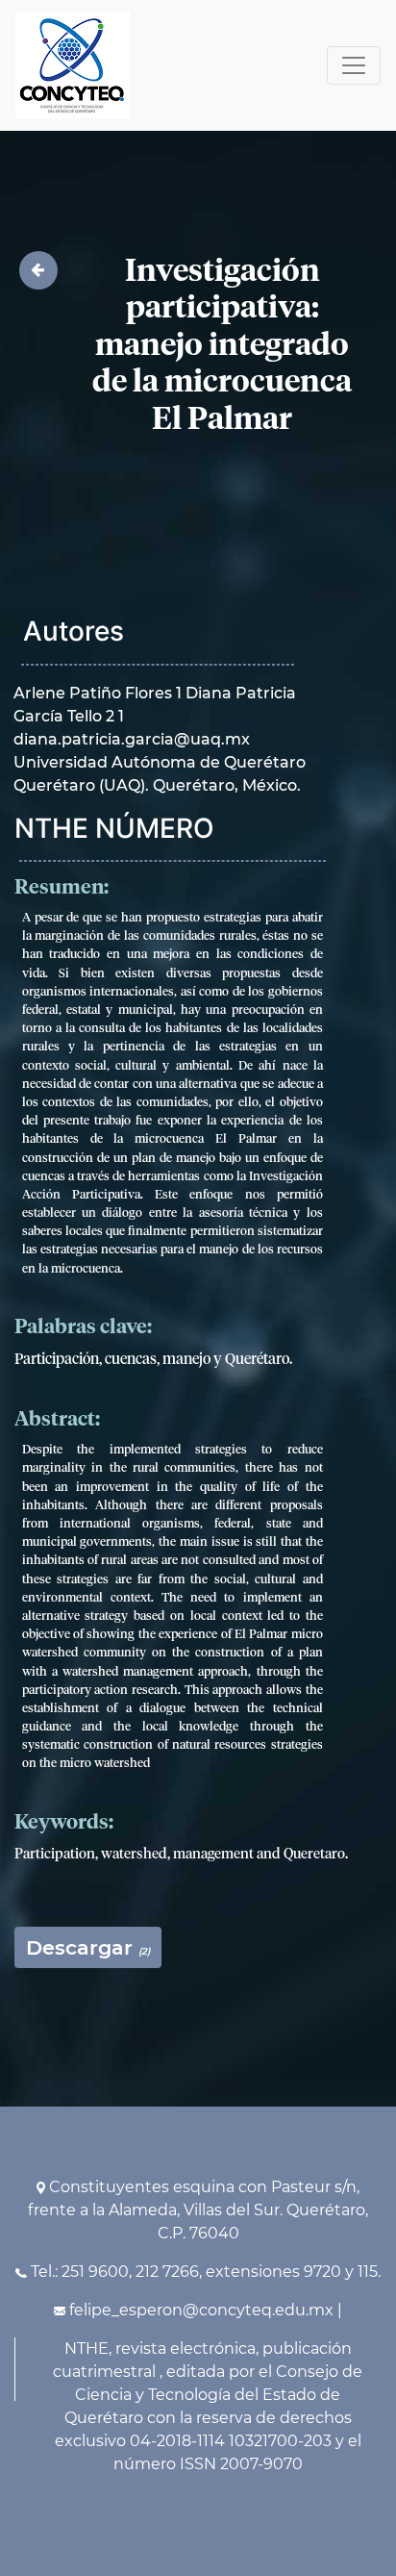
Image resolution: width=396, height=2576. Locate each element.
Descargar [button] (88, 1947)
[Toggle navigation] (354, 65)
